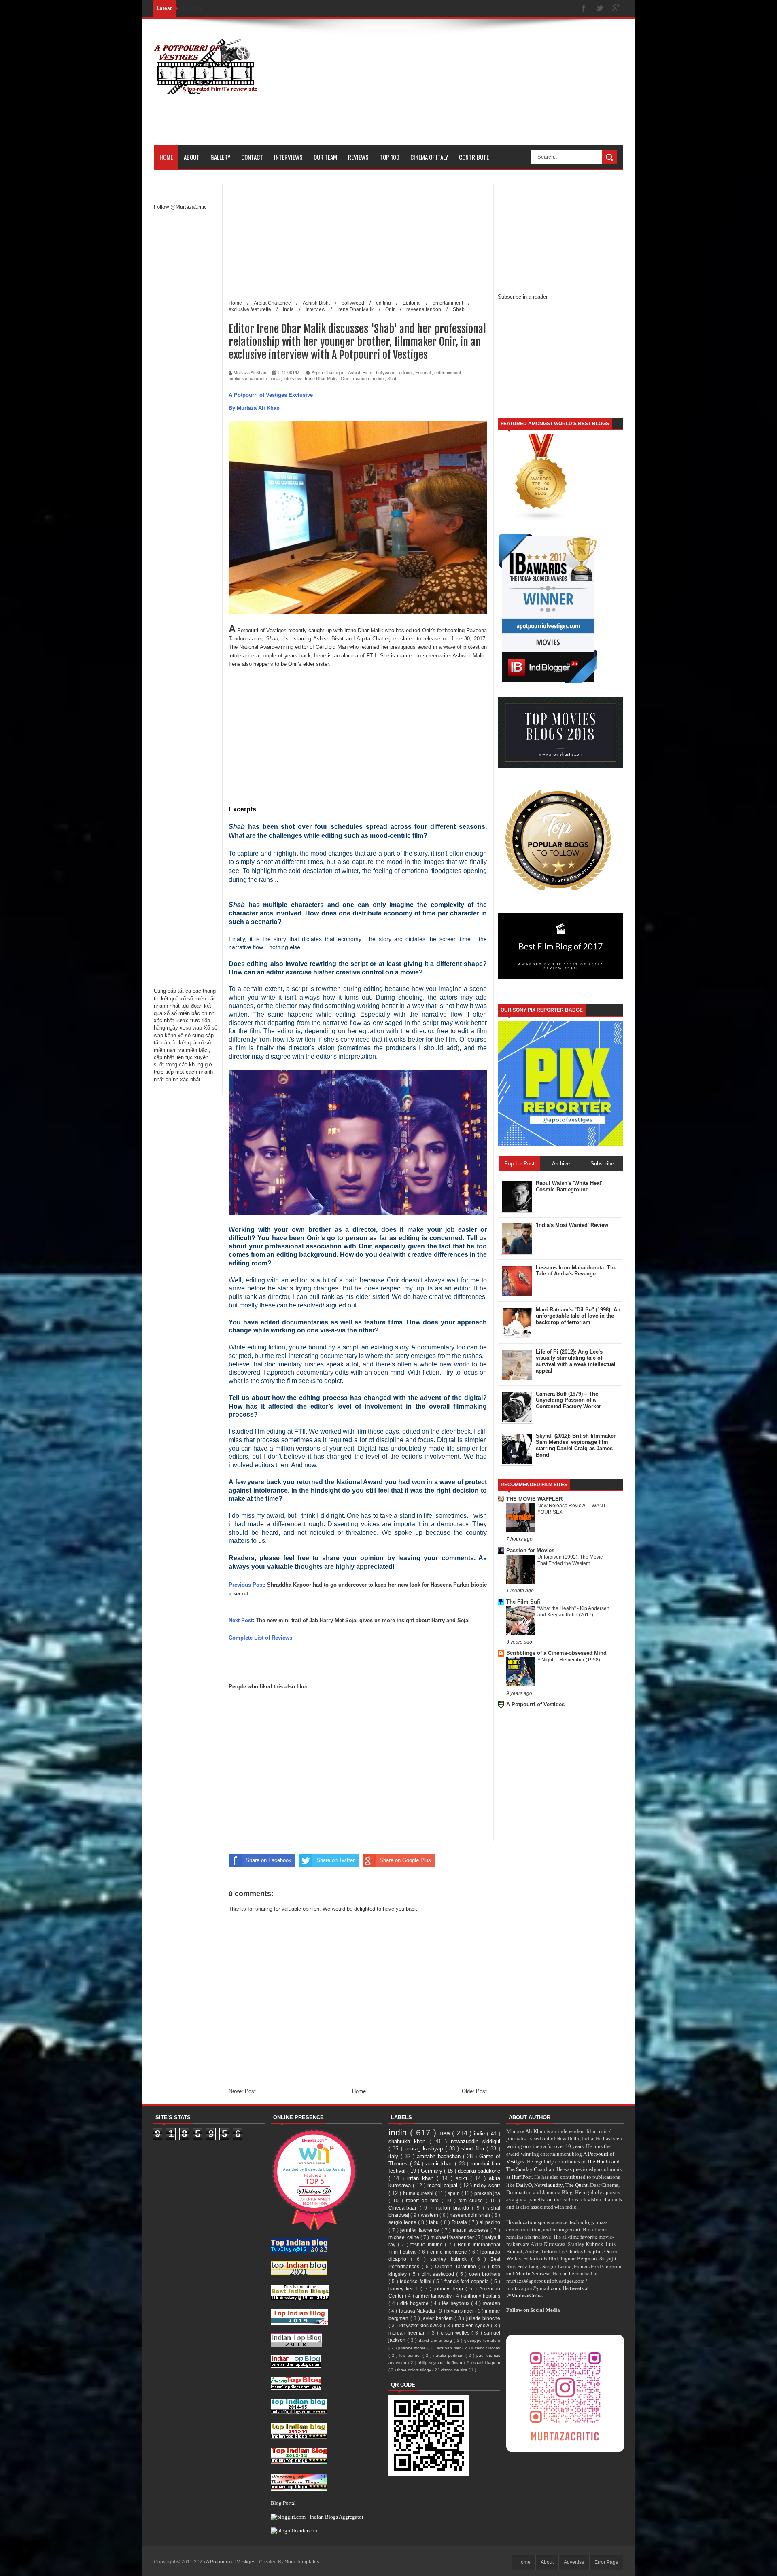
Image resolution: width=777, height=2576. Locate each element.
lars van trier (450, 2348)
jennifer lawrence (421, 2230)
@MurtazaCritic (524, 2295)
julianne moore (413, 2348)
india (275, 379)
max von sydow (473, 2325)
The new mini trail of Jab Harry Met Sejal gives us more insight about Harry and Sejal (363, 1620)
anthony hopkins (482, 2296)
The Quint (576, 2185)
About (192, 157)
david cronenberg (436, 2340)
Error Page (606, 2562)
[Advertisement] (476, 88)
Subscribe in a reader (523, 297)
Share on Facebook (269, 1860)
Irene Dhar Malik (321, 379)
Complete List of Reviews (260, 1638)
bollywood (386, 373)
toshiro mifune (428, 2244)
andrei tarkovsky (434, 2296)
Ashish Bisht (360, 373)
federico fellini (416, 2281)
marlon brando (453, 2208)
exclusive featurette (248, 379)
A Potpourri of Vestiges (535, 1704)
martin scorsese (472, 2230)
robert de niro (424, 2200)
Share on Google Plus (405, 1860)
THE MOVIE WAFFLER (534, 1499)
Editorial (423, 373)
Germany (432, 2171)
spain (454, 2193)
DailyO (524, 2185)
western (430, 2215)
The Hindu (599, 2161)
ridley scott (487, 2185)
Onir (345, 379)
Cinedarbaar (404, 2208)
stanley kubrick (450, 2259)
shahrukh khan (409, 2141)
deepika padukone (479, 2171)
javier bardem (438, 2318)
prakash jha (487, 2193)
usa (446, 2133)
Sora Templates (302, 2562)
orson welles (456, 2333)
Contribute (474, 157)
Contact (252, 157)
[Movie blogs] (541, 520)
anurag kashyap (425, 2149)
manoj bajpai (443, 2185)
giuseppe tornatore (482, 2340)
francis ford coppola (467, 2281)
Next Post (241, 1620)
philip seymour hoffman (441, 2363)
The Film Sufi (523, 1602)
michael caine (404, 2237)
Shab (392, 379)
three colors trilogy (415, 2370)
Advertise (574, 2562)
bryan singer (461, 2311)
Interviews (288, 157)
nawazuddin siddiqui (476, 2141)
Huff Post (522, 2177)
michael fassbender (453, 2237)
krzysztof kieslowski (422, 2325)
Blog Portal (283, 2503)
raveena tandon (368, 379)
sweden (491, 2303)
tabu (435, 2222)
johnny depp (450, 2289)
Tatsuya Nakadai (417, 2311)
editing (405, 373)
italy (395, 2156)
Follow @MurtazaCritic (180, 207)
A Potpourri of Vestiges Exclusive (271, 395)
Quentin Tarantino (456, 2266)
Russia (460, 2222)
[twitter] (600, 9)
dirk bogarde (415, 2303)
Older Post (474, 2091)
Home (166, 157)
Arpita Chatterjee (328, 373)
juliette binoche (483, 2318)
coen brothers (485, 2274)
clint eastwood (439, 2274)
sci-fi (463, 2178)
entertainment (448, 373)
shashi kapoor (487, 2363)
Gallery (220, 157)
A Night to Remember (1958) (569, 1660)
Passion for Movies (530, 1550)
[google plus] (616, 9)
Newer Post (242, 2091)
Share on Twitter (335, 1860)
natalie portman (449, 2355)
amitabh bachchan (440, 2156)
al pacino (490, 2222)
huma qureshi (419, 2193)
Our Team (325, 157)
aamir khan (440, 2164)
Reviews (358, 157)
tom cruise (472, 2200)
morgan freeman (408, 2333)
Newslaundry (549, 2185)
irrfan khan (422, 2178)
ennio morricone (449, 2252)
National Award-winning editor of (277, 647)
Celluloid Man (331, 647)
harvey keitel (404, 2289)
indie (480, 2134)
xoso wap (191, 1028)
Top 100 (390, 157)
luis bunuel (411, 2355)
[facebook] (584, 9)
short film (474, 2149)
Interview (292, 379)
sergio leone (403, 2222)
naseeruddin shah (470, 2215)
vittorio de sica (455, 2370)
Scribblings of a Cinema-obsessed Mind (556, 1653)
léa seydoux (456, 2303)
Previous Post (246, 1585)
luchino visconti (486, 2348)
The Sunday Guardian (530, 2169)
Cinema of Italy (429, 157)
